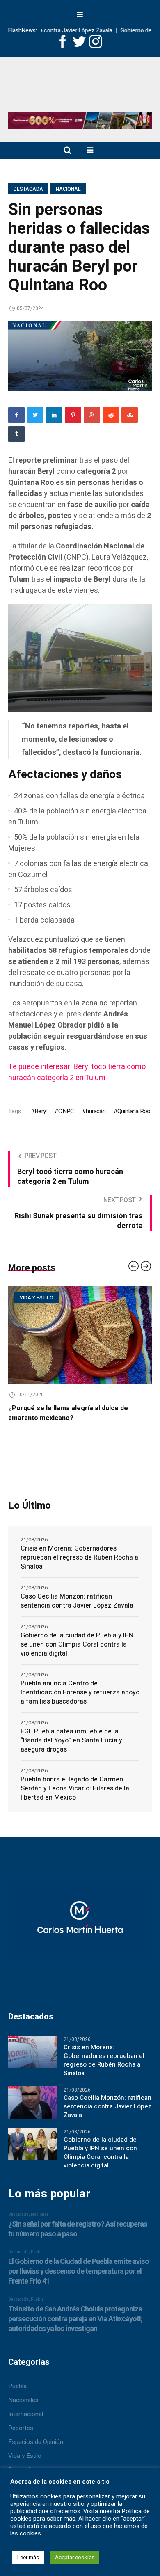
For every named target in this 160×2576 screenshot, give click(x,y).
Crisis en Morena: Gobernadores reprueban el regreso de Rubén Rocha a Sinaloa (79, 1548)
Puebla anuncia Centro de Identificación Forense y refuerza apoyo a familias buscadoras (80, 1683)
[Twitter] (35, 415)
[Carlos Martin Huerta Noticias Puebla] (80, 87)
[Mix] (130, 415)
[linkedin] (54, 415)
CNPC (66, 1111)
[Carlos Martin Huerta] (80, 1913)
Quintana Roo (134, 1111)
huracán (95, 1111)
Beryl (40, 1111)
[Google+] (92, 415)
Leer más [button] (28, 2557)
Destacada (28, 189)
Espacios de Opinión (56, 1298)
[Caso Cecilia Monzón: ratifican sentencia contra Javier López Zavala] (33, 2092)
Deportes (21, 2418)
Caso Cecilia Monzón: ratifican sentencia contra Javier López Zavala (77, 1591)
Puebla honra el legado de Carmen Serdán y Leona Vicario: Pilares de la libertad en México (75, 1779)
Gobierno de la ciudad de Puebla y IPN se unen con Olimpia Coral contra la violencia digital (77, 1635)
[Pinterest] (73, 415)
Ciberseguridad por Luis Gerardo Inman (79, 1408)
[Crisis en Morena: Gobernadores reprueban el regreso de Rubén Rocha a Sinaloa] (33, 2042)
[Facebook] (16, 415)
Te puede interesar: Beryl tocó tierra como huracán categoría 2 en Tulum (77, 1072)
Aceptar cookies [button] (75, 2557)
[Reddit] (111, 415)
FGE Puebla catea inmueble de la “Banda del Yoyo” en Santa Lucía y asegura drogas (71, 1731)
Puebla (17, 2376)
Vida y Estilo (25, 2446)
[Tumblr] (16, 434)
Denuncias (22, 2460)
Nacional (68, 189)
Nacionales (23, 2390)
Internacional (26, 2404)
